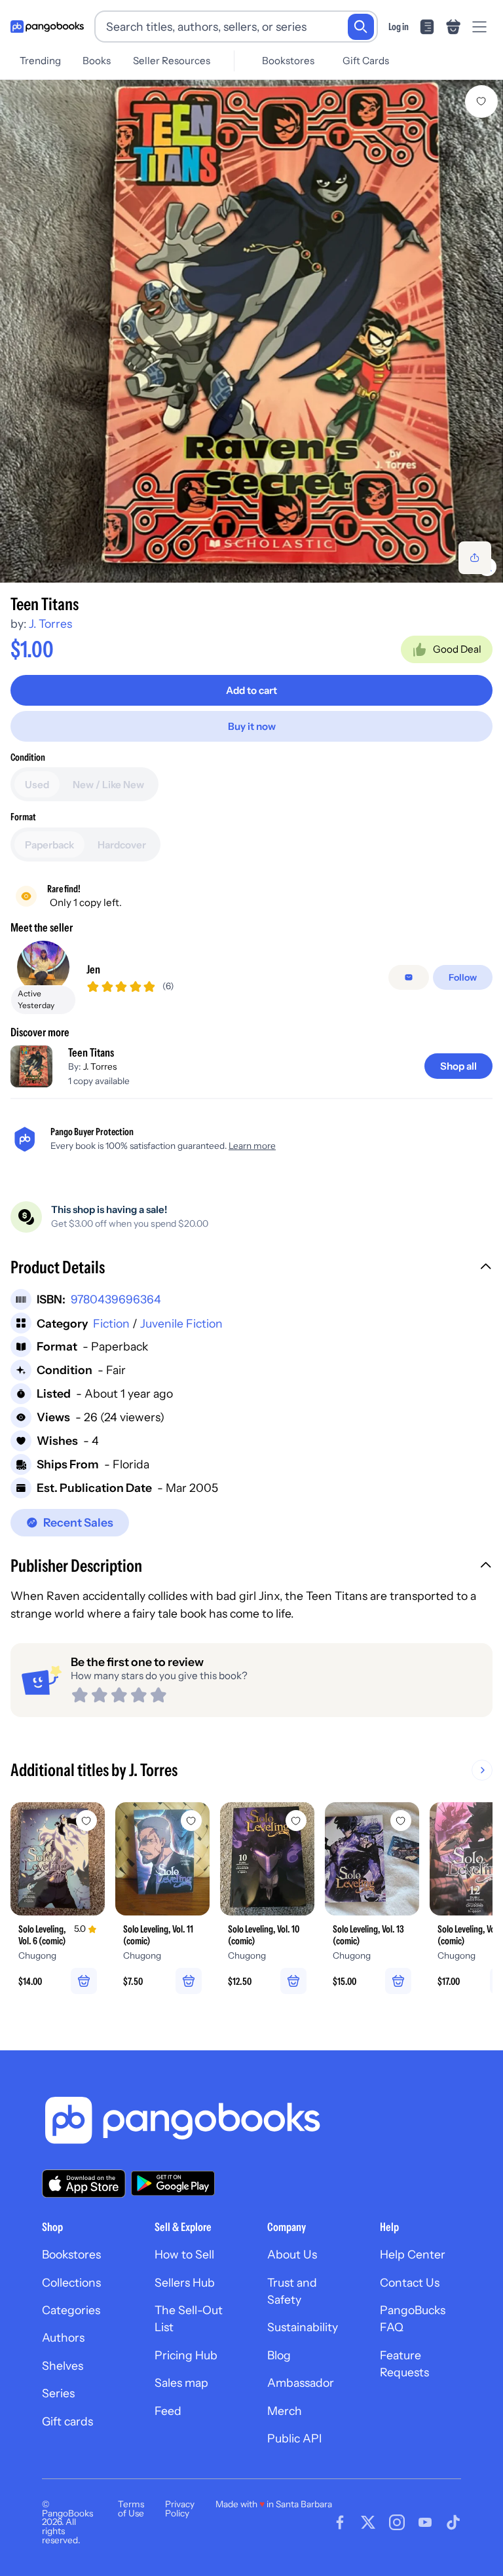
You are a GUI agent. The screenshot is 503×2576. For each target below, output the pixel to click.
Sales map (181, 2383)
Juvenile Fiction (181, 1323)
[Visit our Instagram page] (397, 2522)
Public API (294, 2438)
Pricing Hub (186, 2355)
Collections (71, 2282)
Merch (285, 2411)
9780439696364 (116, 1299)
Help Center (413, 2254)
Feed (168, 2411)
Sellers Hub (185, 2282)
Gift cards (67, 2421)
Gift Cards (366, 61)
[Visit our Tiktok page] (453, 2522)
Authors (63, 2337)
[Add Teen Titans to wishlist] (481, 101)
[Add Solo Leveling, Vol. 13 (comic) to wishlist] (401, 1821)
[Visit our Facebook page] (340, 2522)
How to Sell (184, 2254)
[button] (251, 1269)
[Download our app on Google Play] (173, 2183)
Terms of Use (131, 2509)
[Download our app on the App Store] (84, 2184)
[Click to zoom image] (251, 331)
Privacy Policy (180, 2509)
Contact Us (410, 2282)
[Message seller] (409, 977)
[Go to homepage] (47, 27)
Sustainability (303, 2327)
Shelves (63, 2366)
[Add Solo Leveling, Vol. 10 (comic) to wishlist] (296, 1821)
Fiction (111, 1323)
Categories (71, 2310)
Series (58, 2393)
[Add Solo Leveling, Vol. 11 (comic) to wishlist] (191, 1821)
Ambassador (301, 2383)
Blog (279, 2355)
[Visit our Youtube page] (425, 2522)
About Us (292, 2254)
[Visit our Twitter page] (368, 2522)
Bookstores (288, 61)
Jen (93, 969)
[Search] (361, 27)
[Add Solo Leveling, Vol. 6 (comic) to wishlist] (86, 1821)
